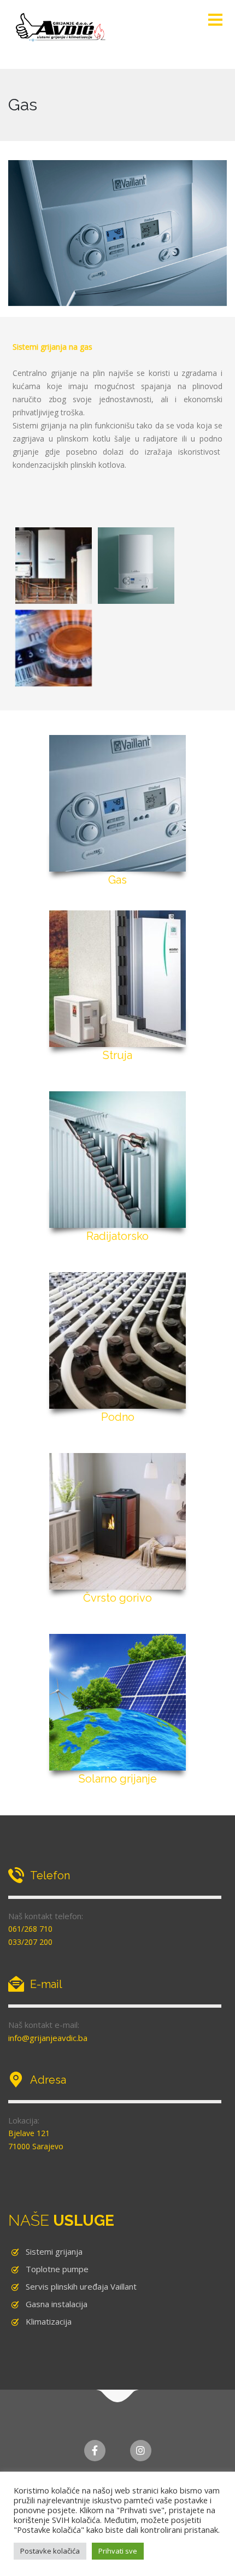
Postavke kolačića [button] (50, 2551)
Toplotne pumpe (57, 2269)
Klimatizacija (49, 2321)
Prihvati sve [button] (118, 2551)
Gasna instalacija (57, 2304)
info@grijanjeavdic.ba (48, 2038)
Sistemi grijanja (54, 2251)
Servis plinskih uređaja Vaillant (81, 2286)
